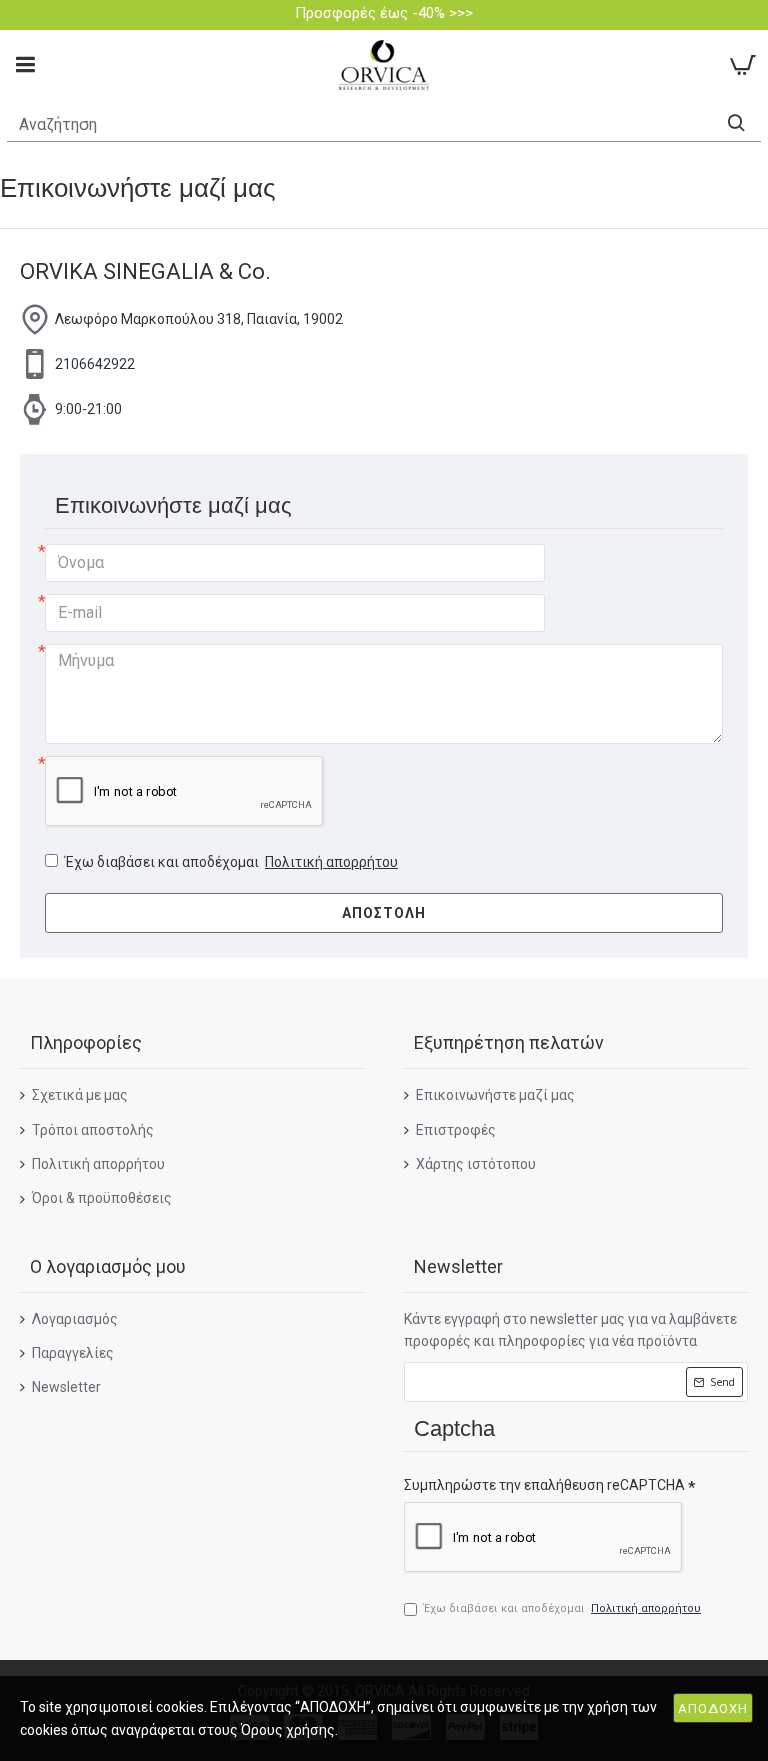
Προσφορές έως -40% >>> (384, 13)
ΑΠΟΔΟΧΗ (713, 1708)
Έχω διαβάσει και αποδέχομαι (231, 862)
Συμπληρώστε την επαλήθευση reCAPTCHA (544, 1485)
